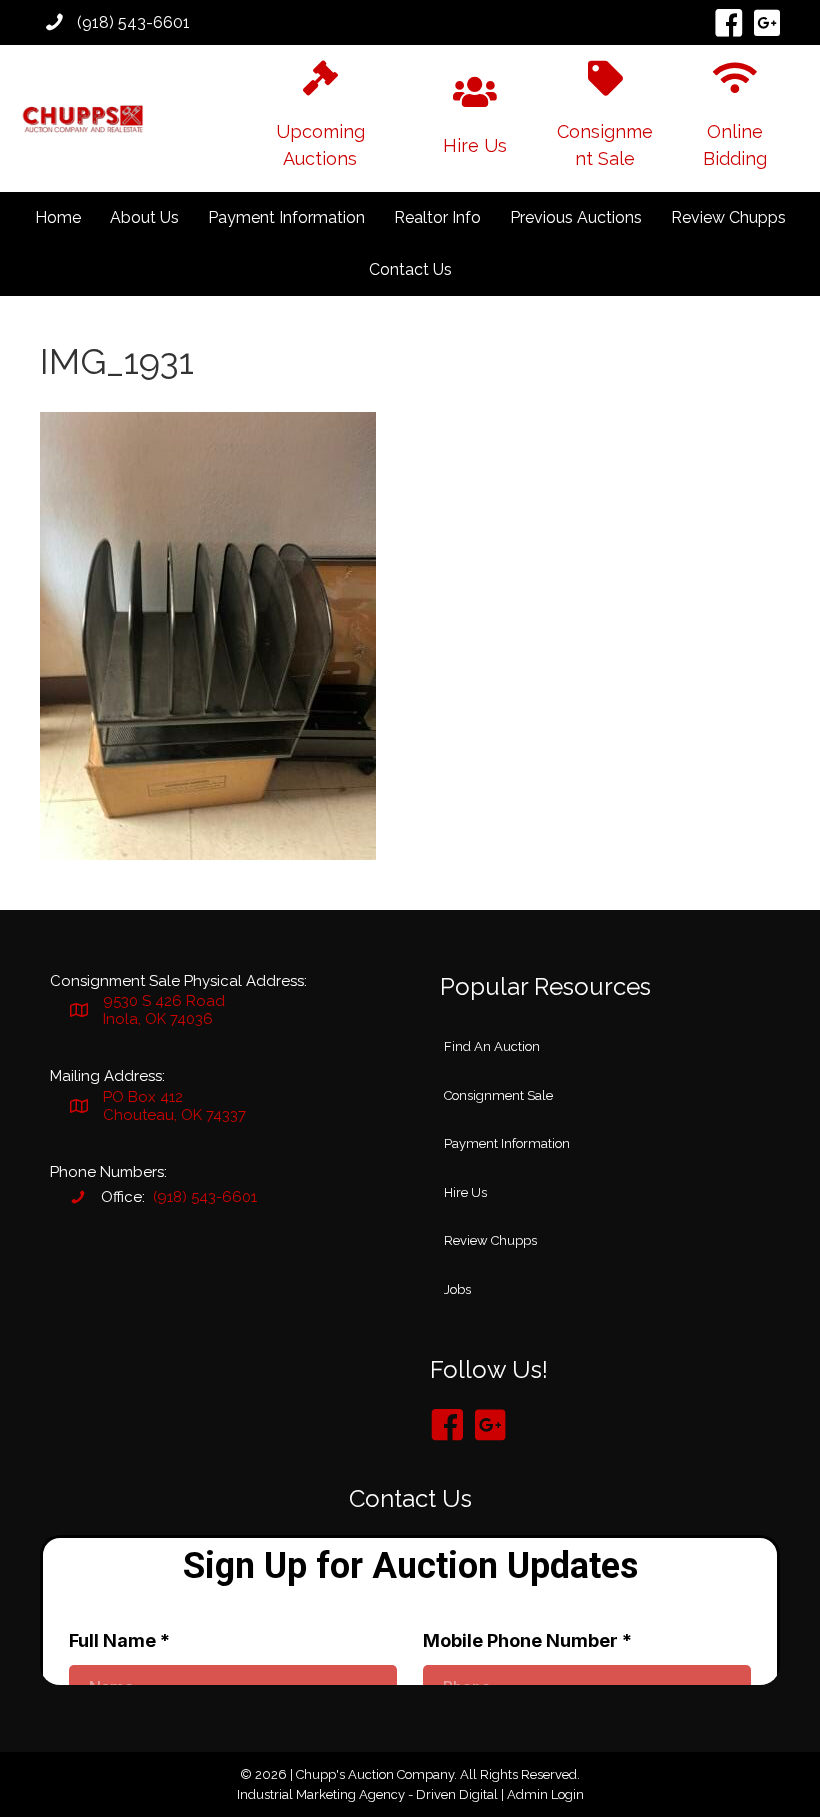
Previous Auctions (576, 217)
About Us (144, 217)
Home (58, 217)
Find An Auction (492, 1046)
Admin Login (545, 1794)
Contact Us (410, 269)
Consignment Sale (498, 1095)
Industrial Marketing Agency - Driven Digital (367, 1794)
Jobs (457, 1289)
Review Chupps (728, 217)
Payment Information (286, 217)
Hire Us (465, 1192)
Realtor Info (437, 217)
